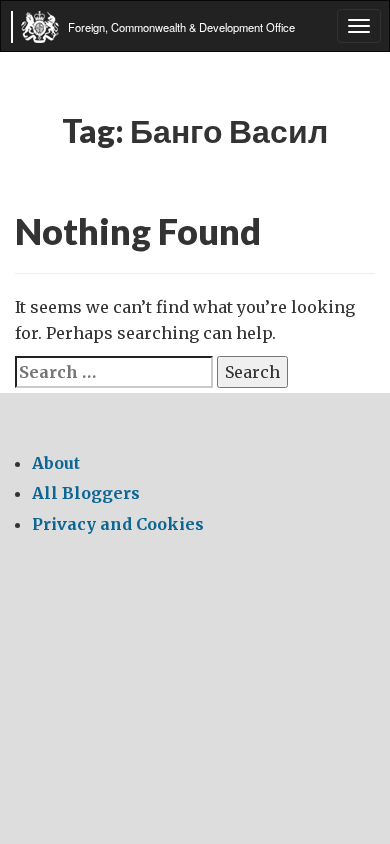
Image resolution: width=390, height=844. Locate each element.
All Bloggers (86, 493)
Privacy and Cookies (118, 524)
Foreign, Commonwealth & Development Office (181, 27)
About (56, 463)
